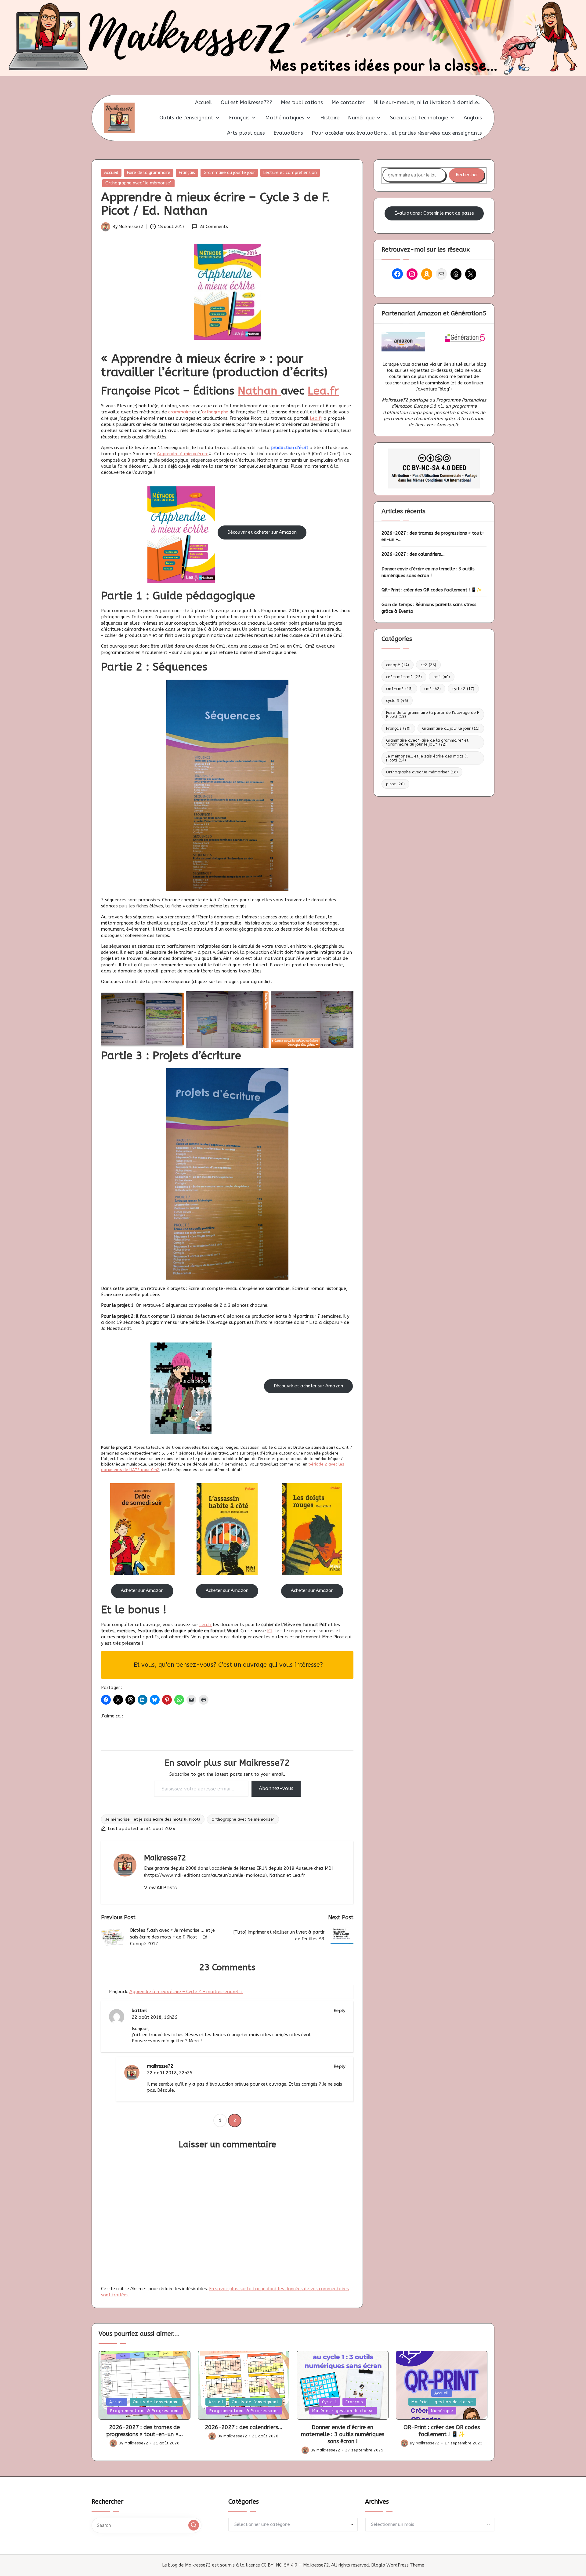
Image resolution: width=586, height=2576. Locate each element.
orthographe (216, 412)
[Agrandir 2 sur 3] (261, 999)
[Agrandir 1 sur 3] (176, 999)
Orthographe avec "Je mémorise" (138, 183)
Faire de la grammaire (149, 173)
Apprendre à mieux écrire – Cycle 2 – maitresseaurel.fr (186, 1992)
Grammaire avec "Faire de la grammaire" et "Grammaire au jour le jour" (427, 742)
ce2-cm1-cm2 (404, 676)
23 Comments (214, 227)
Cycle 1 (329, 2402)
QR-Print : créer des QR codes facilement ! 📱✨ (432, 590)
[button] (160, 1887)
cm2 (432, 688)
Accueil (111, 173)
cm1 (442, 676)
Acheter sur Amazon (227, 1591)
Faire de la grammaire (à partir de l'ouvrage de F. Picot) (433, 714)
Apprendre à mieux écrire (183, 454)
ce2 (428, 665)
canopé (398, 665)
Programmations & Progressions (145, 2411)
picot (395, 784)
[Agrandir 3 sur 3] (345, 999)
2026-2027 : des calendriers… (413, 554)
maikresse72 (160, 2066)
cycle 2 (463, 688)
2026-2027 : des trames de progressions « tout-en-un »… (433, 536)
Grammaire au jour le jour (229, 173)
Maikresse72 (165, 1858)
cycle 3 (397, 700)
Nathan (259, 391)
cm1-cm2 (399, 688)
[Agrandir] (207, 494)
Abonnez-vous (276, 1788)
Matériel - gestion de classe (343, 2411)
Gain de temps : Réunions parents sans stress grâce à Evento (429, 608)
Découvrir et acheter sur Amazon (262, 532)
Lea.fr (323, 391)
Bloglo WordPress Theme (398, 2565)
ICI (270, 1631)
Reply (340, 2011)
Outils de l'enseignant (156, 2402)
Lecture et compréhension (290, 173)
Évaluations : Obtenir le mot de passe (434, 213)
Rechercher (467, 175)
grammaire (180, 412)
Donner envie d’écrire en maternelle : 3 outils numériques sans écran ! (428, 572)
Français (187, 173)
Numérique (442, 2411)
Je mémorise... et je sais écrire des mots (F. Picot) (153, 1819)
